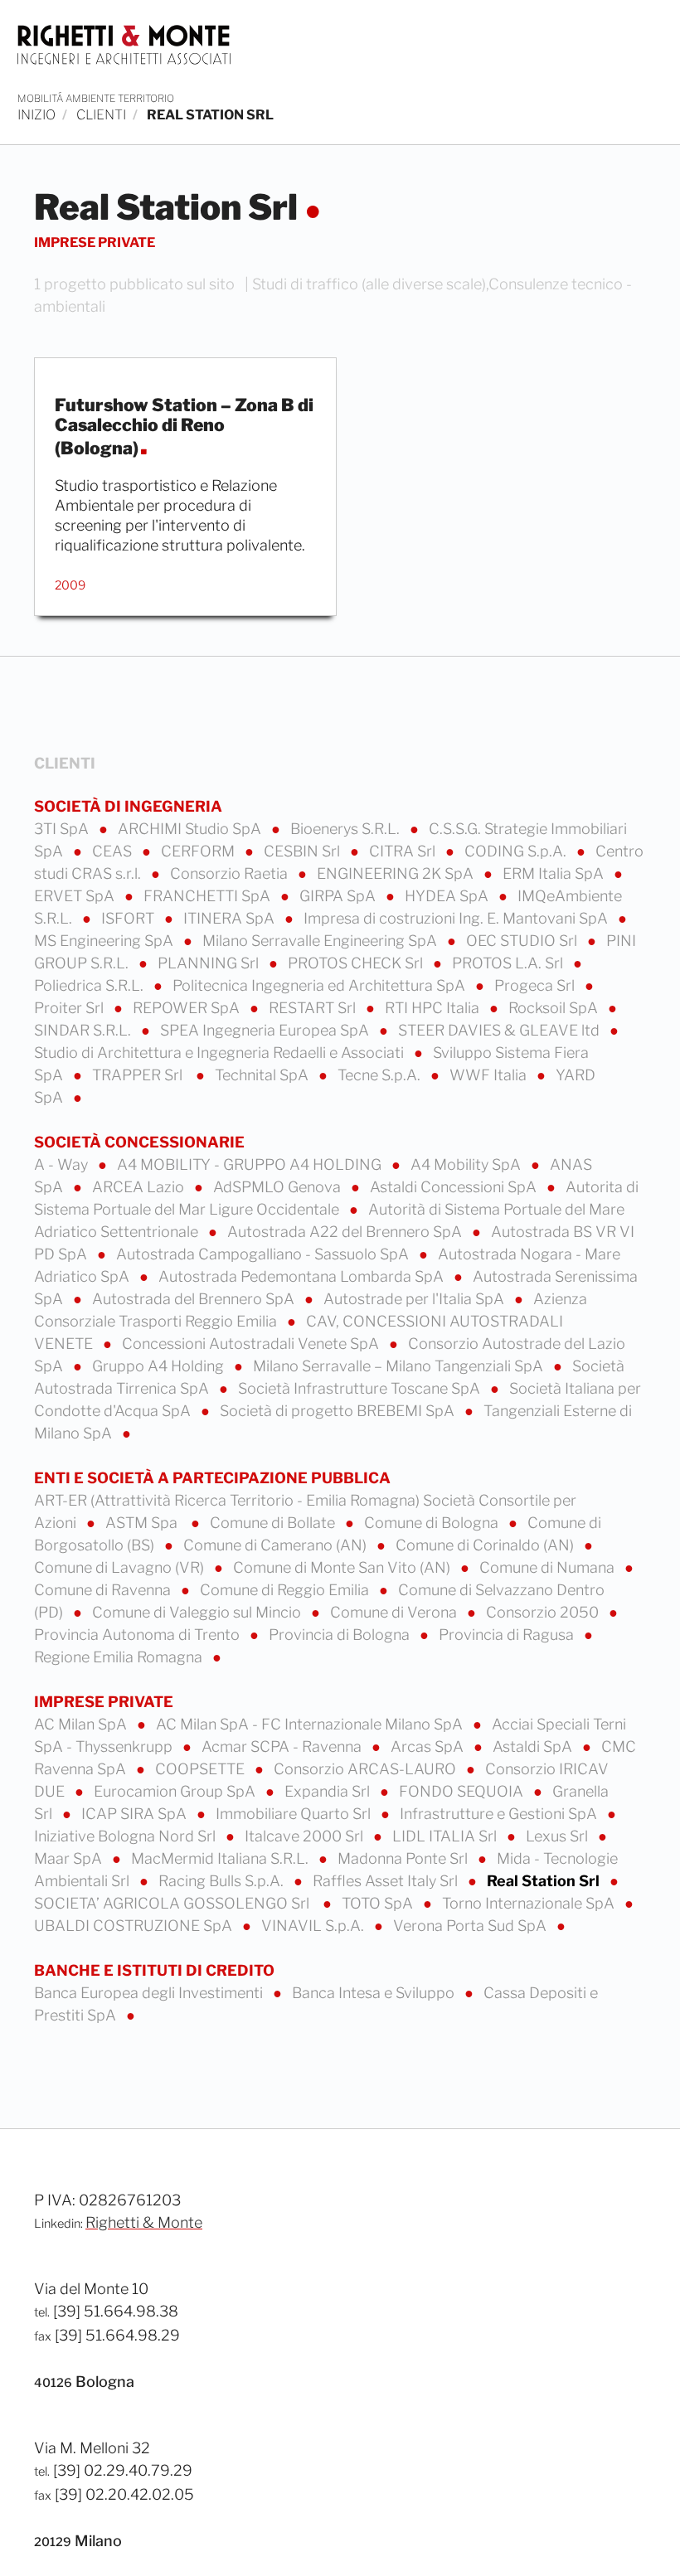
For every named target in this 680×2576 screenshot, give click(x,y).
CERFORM (199, 851)
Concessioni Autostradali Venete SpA (252, 1344)
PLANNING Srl (210, 963)
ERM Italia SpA (555, 873)
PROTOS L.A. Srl (509, 963)
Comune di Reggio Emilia (286, 1590)
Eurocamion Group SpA (176, 1791)
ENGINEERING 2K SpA (397, 873)
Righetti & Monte (144, 2222)
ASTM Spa (145, 1523)
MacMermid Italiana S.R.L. (221, 1858)
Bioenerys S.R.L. (347, 829)
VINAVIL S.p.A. (314, 1926)
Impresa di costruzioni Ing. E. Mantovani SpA (457, 918)
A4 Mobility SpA (467, 1164)
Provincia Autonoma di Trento (138, 1635)
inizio (36, 115)
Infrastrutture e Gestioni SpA (500, 1814)
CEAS (114, 851)
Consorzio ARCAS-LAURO (367, 1769)
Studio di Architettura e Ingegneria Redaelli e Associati (221, 1053)
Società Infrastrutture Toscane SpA (361, 1388)
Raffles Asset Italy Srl (387, 1881)
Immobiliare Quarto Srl (295, 1814)
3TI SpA (63, 829)
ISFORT (129, 918)
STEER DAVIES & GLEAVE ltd (500, 1030)
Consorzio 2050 (544, 1612)
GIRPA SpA (339, 896)
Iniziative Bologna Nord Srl (126, 1836)
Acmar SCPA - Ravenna (283, 1746)
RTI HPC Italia (434, 1008)
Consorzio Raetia (231, 873)
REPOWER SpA (188, 1008)
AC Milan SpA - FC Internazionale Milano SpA (311, 1724)
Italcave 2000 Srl (306, 1836)
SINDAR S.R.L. (84, 1030)
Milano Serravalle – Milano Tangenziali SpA (400, 1366)
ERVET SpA (76, 896)
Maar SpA (70, 1858)
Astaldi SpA (534, 1746)
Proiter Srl (70, 1008)
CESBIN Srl (304, 851)
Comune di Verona (395, 1612)
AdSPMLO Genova (279, 1187)
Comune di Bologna (433, 1523)
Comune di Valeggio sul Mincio (198, 1612)
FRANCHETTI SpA (209, 896)
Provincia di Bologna (341, 1635)
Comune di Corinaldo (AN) (486, 1545)
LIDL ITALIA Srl (446, 1836)
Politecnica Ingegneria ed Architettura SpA (321, 985)
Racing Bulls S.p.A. (223, 1881)
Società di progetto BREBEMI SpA (339, 1411)
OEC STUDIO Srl (523, 941)
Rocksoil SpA (555, 1008)
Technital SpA (263, 1075)
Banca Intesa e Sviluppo (375, 1993)
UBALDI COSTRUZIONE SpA (135, 1926)
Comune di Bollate (274, 1523)
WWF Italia (490, 1075)
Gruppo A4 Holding (160, 1366)
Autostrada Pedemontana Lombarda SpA (303, 1276)
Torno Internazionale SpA (530, 1903)
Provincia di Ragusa (508, 1635)
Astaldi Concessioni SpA (455, 1187)
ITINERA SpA (231, 918)
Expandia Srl (329, 1791)
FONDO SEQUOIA (463, 1791)
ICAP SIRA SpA (136, 1814)
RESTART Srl (314, 1008)
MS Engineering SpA (105, 941)
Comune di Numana (549, 1567)
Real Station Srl (545, 1881)
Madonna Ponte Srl (404, 1858)
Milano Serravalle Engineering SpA (321, 941)
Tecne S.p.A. (381, 1075)
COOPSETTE (202, 1769)
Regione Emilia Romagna (120, 1657)
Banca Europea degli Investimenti (150, 1993)
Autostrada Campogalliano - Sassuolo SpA (264, 1254)
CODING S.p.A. (517, 851)
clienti (101, 115)
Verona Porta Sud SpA (471, 1926)
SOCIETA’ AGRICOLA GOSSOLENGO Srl (175, 1903)
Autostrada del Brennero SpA (195, 1299)
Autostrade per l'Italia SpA (415, 1299)
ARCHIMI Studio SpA (191, 829)
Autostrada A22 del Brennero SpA (346, 1232)
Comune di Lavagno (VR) (121, 1567)
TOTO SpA (379, 1903)
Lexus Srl (559, 1836)
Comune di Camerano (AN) (277, 1545)
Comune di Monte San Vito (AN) (343, 1567)
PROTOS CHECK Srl (357, 963)
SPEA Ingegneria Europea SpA (266, 1030)
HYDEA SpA (448, 896)
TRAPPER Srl (141, 1075)
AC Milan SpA (82, 1724)
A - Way (63, 1164)
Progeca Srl (536, 985)
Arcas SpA (429, 1746)
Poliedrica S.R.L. (90, 985)
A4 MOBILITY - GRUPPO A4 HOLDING (251, 1164)
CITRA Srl (404, 851)
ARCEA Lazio (140, 1187)
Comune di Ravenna (104, 1590)
